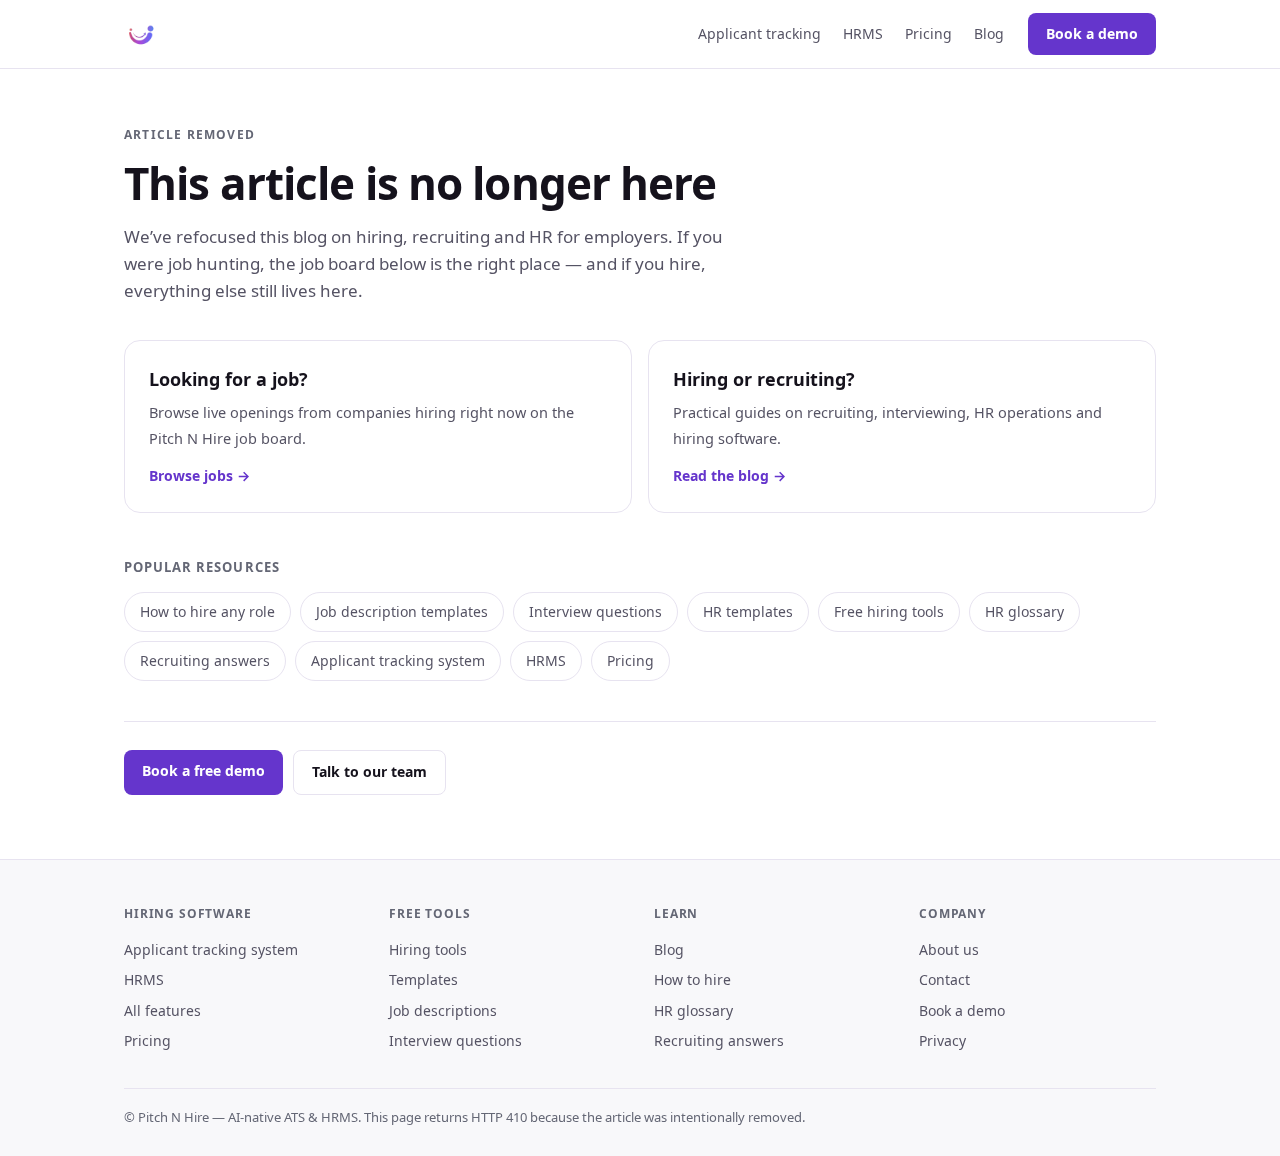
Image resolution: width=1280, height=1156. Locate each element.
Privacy (942, 1040)
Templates (423, 979)
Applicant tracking (759, 33)
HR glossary (1024, 611)
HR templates (748, 611)
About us (949, 949)
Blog (989, 33)
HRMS (863, 33)
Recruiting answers (205, 660)
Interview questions (595, 611)
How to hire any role (207, 611)
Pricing (928, 33)
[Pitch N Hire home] (141, 34)
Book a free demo (203, 770)
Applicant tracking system (398, 660)
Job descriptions (443, 1010)
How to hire (692, 979)
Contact (944, 979)
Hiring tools (428, 949)
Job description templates (402, 611)
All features (162, 1010)
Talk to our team (369, 771)
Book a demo (1092, 33)
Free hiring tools (889, 611)
